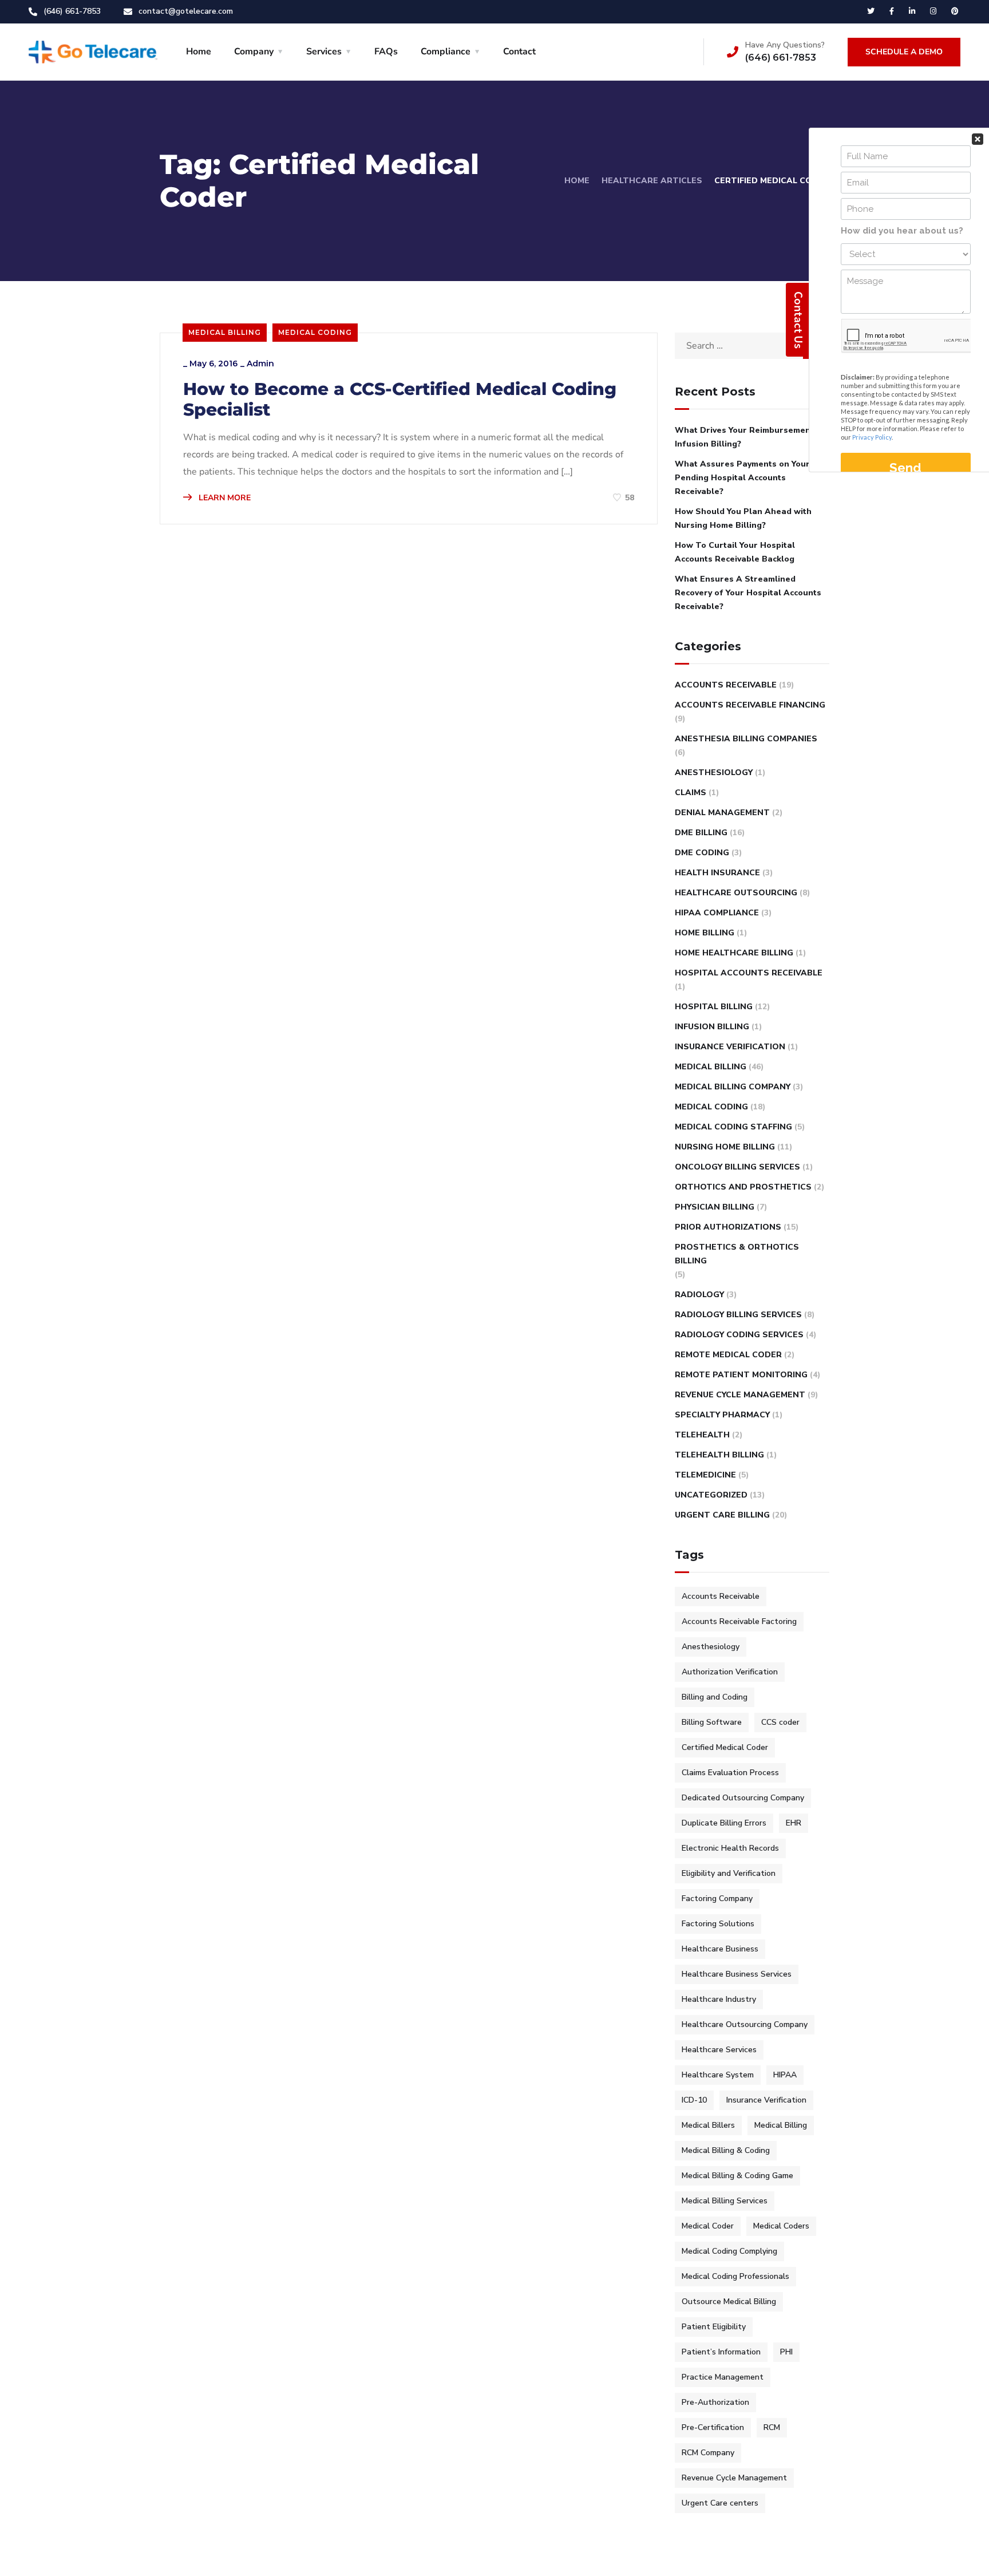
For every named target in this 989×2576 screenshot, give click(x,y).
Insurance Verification (730, 1047)
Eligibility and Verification (729, 1873)
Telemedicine (705, 1475)
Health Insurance (717, 873)
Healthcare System (718, 2075)
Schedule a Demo (904, 52)
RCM (772, 2427)
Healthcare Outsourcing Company (745, 2024)
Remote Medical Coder (728, 1355)
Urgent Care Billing (722, 1515)
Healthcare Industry (719, 1999)
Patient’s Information (721, 2352)
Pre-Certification (713, 2427)
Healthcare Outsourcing (736, 893)
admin (260, 364)
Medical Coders (781, 2226)
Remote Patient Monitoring (741, 1375)
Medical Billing (225, 332)
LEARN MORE (223, 498)
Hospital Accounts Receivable (749, 973)
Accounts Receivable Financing (750, 705)
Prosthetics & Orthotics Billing (737, 1254)
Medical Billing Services (725, 2201)
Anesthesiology (714, 773)
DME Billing (701, 833)
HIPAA (785, 2075)
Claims (691, 793)
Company (254, 52)
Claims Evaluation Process (730, 1773)
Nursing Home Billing (725, 1147)
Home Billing (705, 933)
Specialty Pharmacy (722, 1415)
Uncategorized (711, 1495)
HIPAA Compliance (717, 913)
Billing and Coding (715, 1697)
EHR (794, 1823)
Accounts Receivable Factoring (739, 1621)
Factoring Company (717, 1899)
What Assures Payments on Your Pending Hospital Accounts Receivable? (742, 478)
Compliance (446, 52)
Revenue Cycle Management (740, 1395)
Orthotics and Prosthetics (743, 1187)
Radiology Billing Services (738, 1315)
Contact (519, 52)
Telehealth (702, 1435)
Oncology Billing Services (737, 1167)
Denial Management (722, 813)
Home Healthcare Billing (734, 953)
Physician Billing (715, 1207)
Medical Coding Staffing (733, 1127)
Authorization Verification (730, 1672)
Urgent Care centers (720, 2503)
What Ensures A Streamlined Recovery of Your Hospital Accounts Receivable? (748, 593)
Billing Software (712, 1722)
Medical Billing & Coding (726, 2150)
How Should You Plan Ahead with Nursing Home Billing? (743, 518)
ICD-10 (694, 2100)
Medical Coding (315, 332)
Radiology (699, 1295)
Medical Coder (708, 2226)
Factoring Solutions (718, 1924)
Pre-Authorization (715, 2402)
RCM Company (708, 2453)
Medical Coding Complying (729, 2251)
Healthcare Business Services (737, 1974)
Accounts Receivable (726, 685)
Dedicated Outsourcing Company (743, 1798)
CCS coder (780, 1722)
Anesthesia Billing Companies (746, 739)
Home (199, 52)
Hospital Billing (714, 1007)
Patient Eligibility (714, 2327)
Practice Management (723, 2377)
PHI (786, 2352)
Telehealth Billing (719, 1455)
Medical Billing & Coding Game (737, 2176)
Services (324, 52)
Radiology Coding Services (739, 1335)
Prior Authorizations (728, 1227)
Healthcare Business (720, 1949)
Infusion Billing (712, 1027)
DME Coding (702, 853)
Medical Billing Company (733, 1087)
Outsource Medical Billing (729, 2302)
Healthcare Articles (652, 181)
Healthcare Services (719, 2050)
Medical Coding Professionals (735, 2276)
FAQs (386, 52)
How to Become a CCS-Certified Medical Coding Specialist (400, 400)
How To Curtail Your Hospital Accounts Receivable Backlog (735, 552)
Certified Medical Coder (725, 1747)
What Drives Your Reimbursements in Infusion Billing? (751, 437)
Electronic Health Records (730, 1848)
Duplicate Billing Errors (724, 1823)
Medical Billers (708, 2125)
